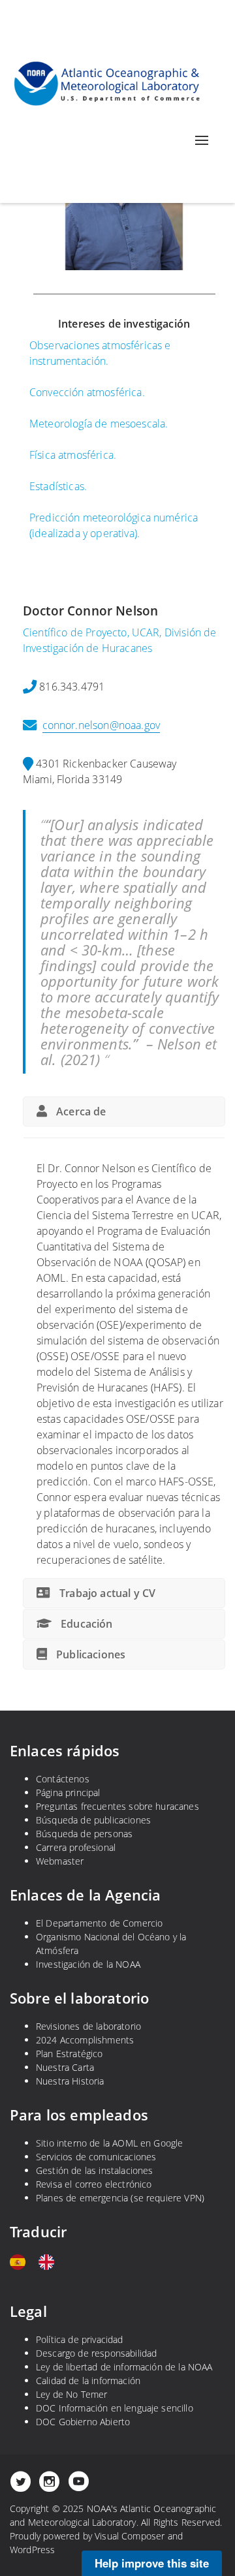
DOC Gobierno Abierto (83, 2422)
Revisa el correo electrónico (94, 2184)
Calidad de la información (88, 2381)
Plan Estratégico (70, 2054)
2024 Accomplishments (85, 2040)
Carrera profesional (76, 1847)
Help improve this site (152, 2563)
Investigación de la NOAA (88, 1964)
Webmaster (60, 1861)
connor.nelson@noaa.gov (102, 725)
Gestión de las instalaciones (94, 2170)
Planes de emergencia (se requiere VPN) (120, 2198)
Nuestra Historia (70, 2081)
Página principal (68, 1792)
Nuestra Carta (65, 2067)
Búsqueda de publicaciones (93, 1820)
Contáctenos (63, 1779)
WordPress (32, 2550)
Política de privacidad (80, 2339)
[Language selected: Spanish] (39, 2262)
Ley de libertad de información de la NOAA (124, 2367)
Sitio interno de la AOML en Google (109, 2143)
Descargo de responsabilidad (96, 2353)
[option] (50, 2262)
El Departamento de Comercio (99, 1923)
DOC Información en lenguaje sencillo (115, 2408)
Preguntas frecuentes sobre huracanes (117, 1806)
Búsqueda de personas (84, 1834)
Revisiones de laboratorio (88, 2026)
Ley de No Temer (71, 2394)
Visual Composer (130, 2536)
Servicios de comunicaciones (96, 2157)
